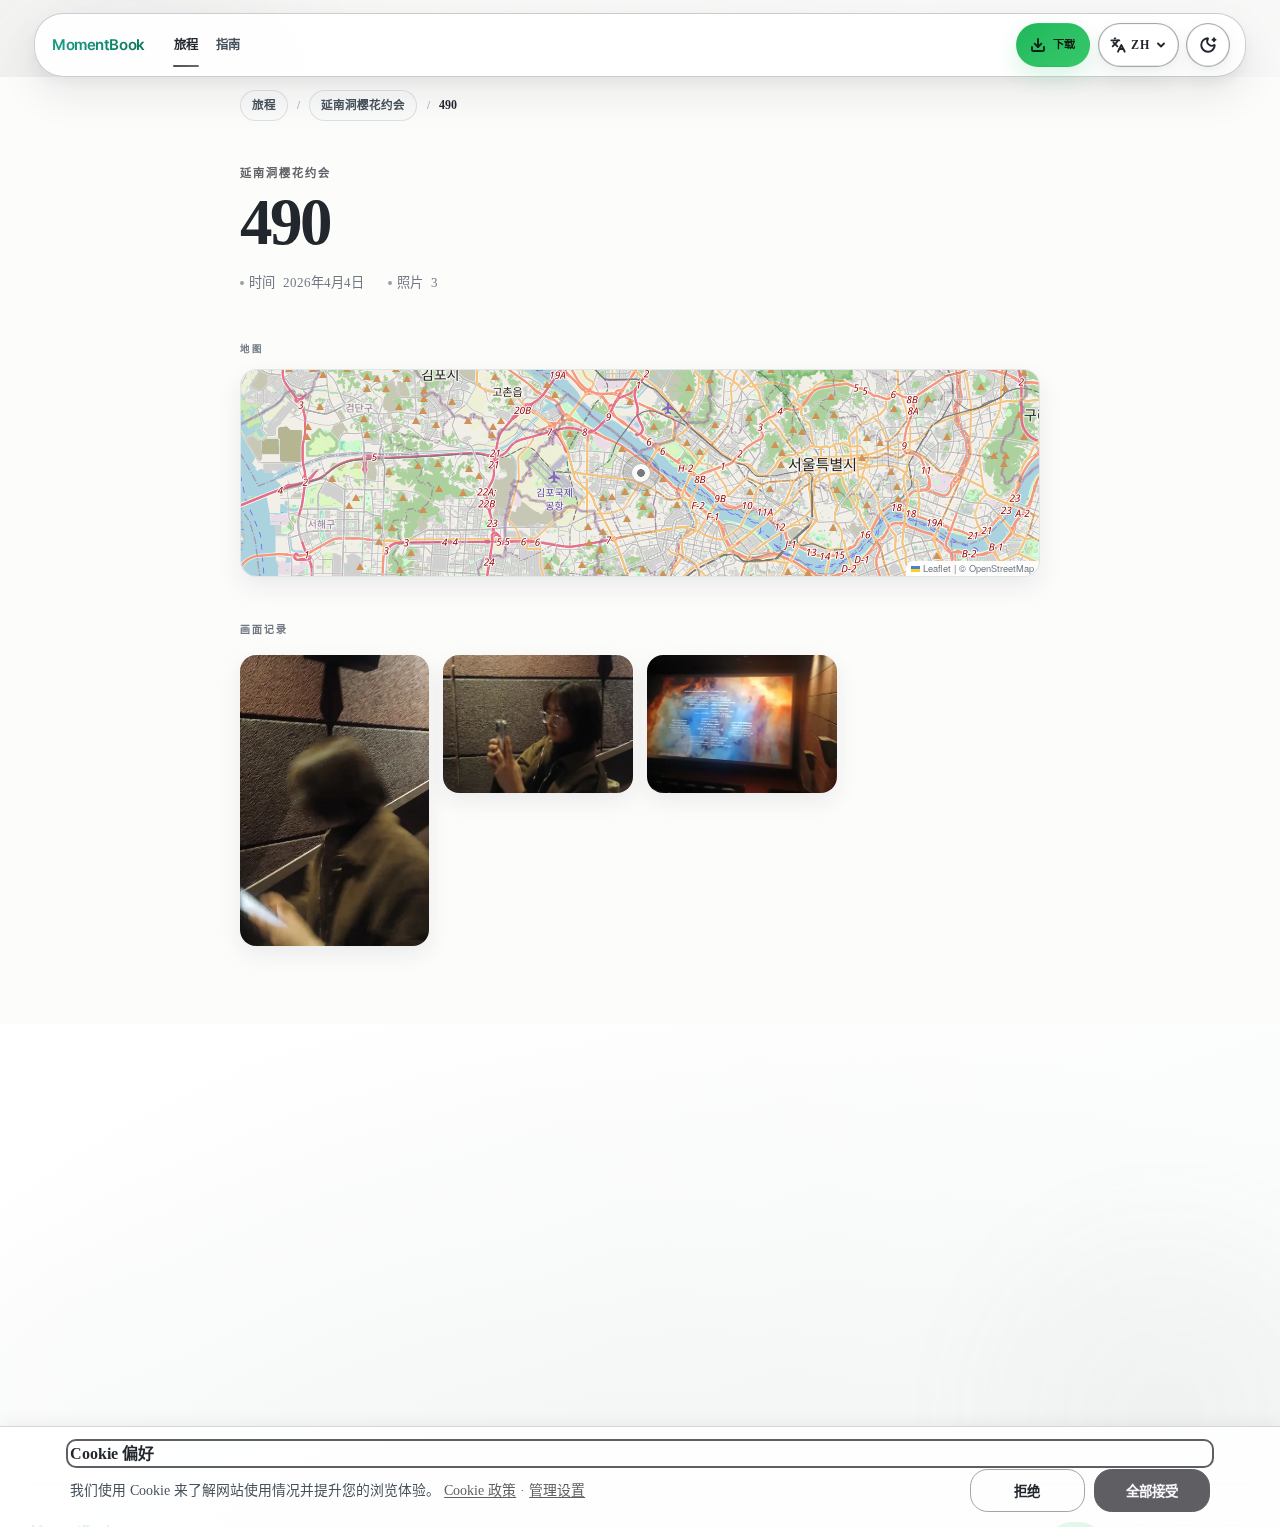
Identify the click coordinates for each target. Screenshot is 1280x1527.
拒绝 (1027, 1491)
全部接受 (1152, 1491)
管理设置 (557, 1490)
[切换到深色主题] (1208, 45)
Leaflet (935, 568)
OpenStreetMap (1001, 568)
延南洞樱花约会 (363, 105)
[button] (641, 473)
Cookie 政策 (480, 1490)
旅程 (186, 45)
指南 (228, 45)
